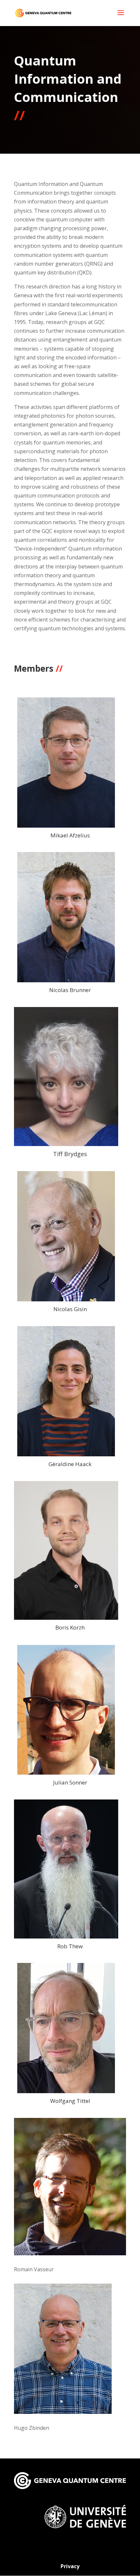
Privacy (70, 2566)
